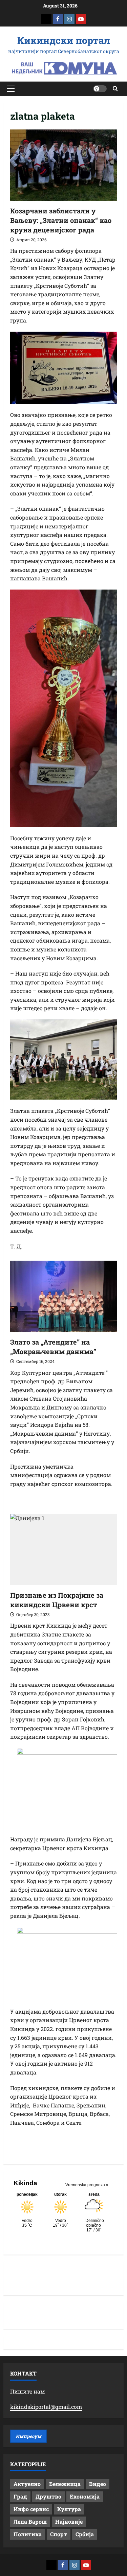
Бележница (65, 2484)
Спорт (59, 2534)
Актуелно (27, 2484)
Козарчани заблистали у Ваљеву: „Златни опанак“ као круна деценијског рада (61, 220)
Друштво (48, 2496)
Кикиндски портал (64, 40)
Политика (28, 2534)
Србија (85, 2534)
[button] (11, 89)
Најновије (69, 2521)
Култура (69, 2509)
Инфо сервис (31, 2509)
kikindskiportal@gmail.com (46, 2407)
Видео (98, 2484)
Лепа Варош (30, 2521)
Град (20, 2496)
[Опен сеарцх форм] (115, 89)
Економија (85, 2496)
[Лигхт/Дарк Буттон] (100, 89)
